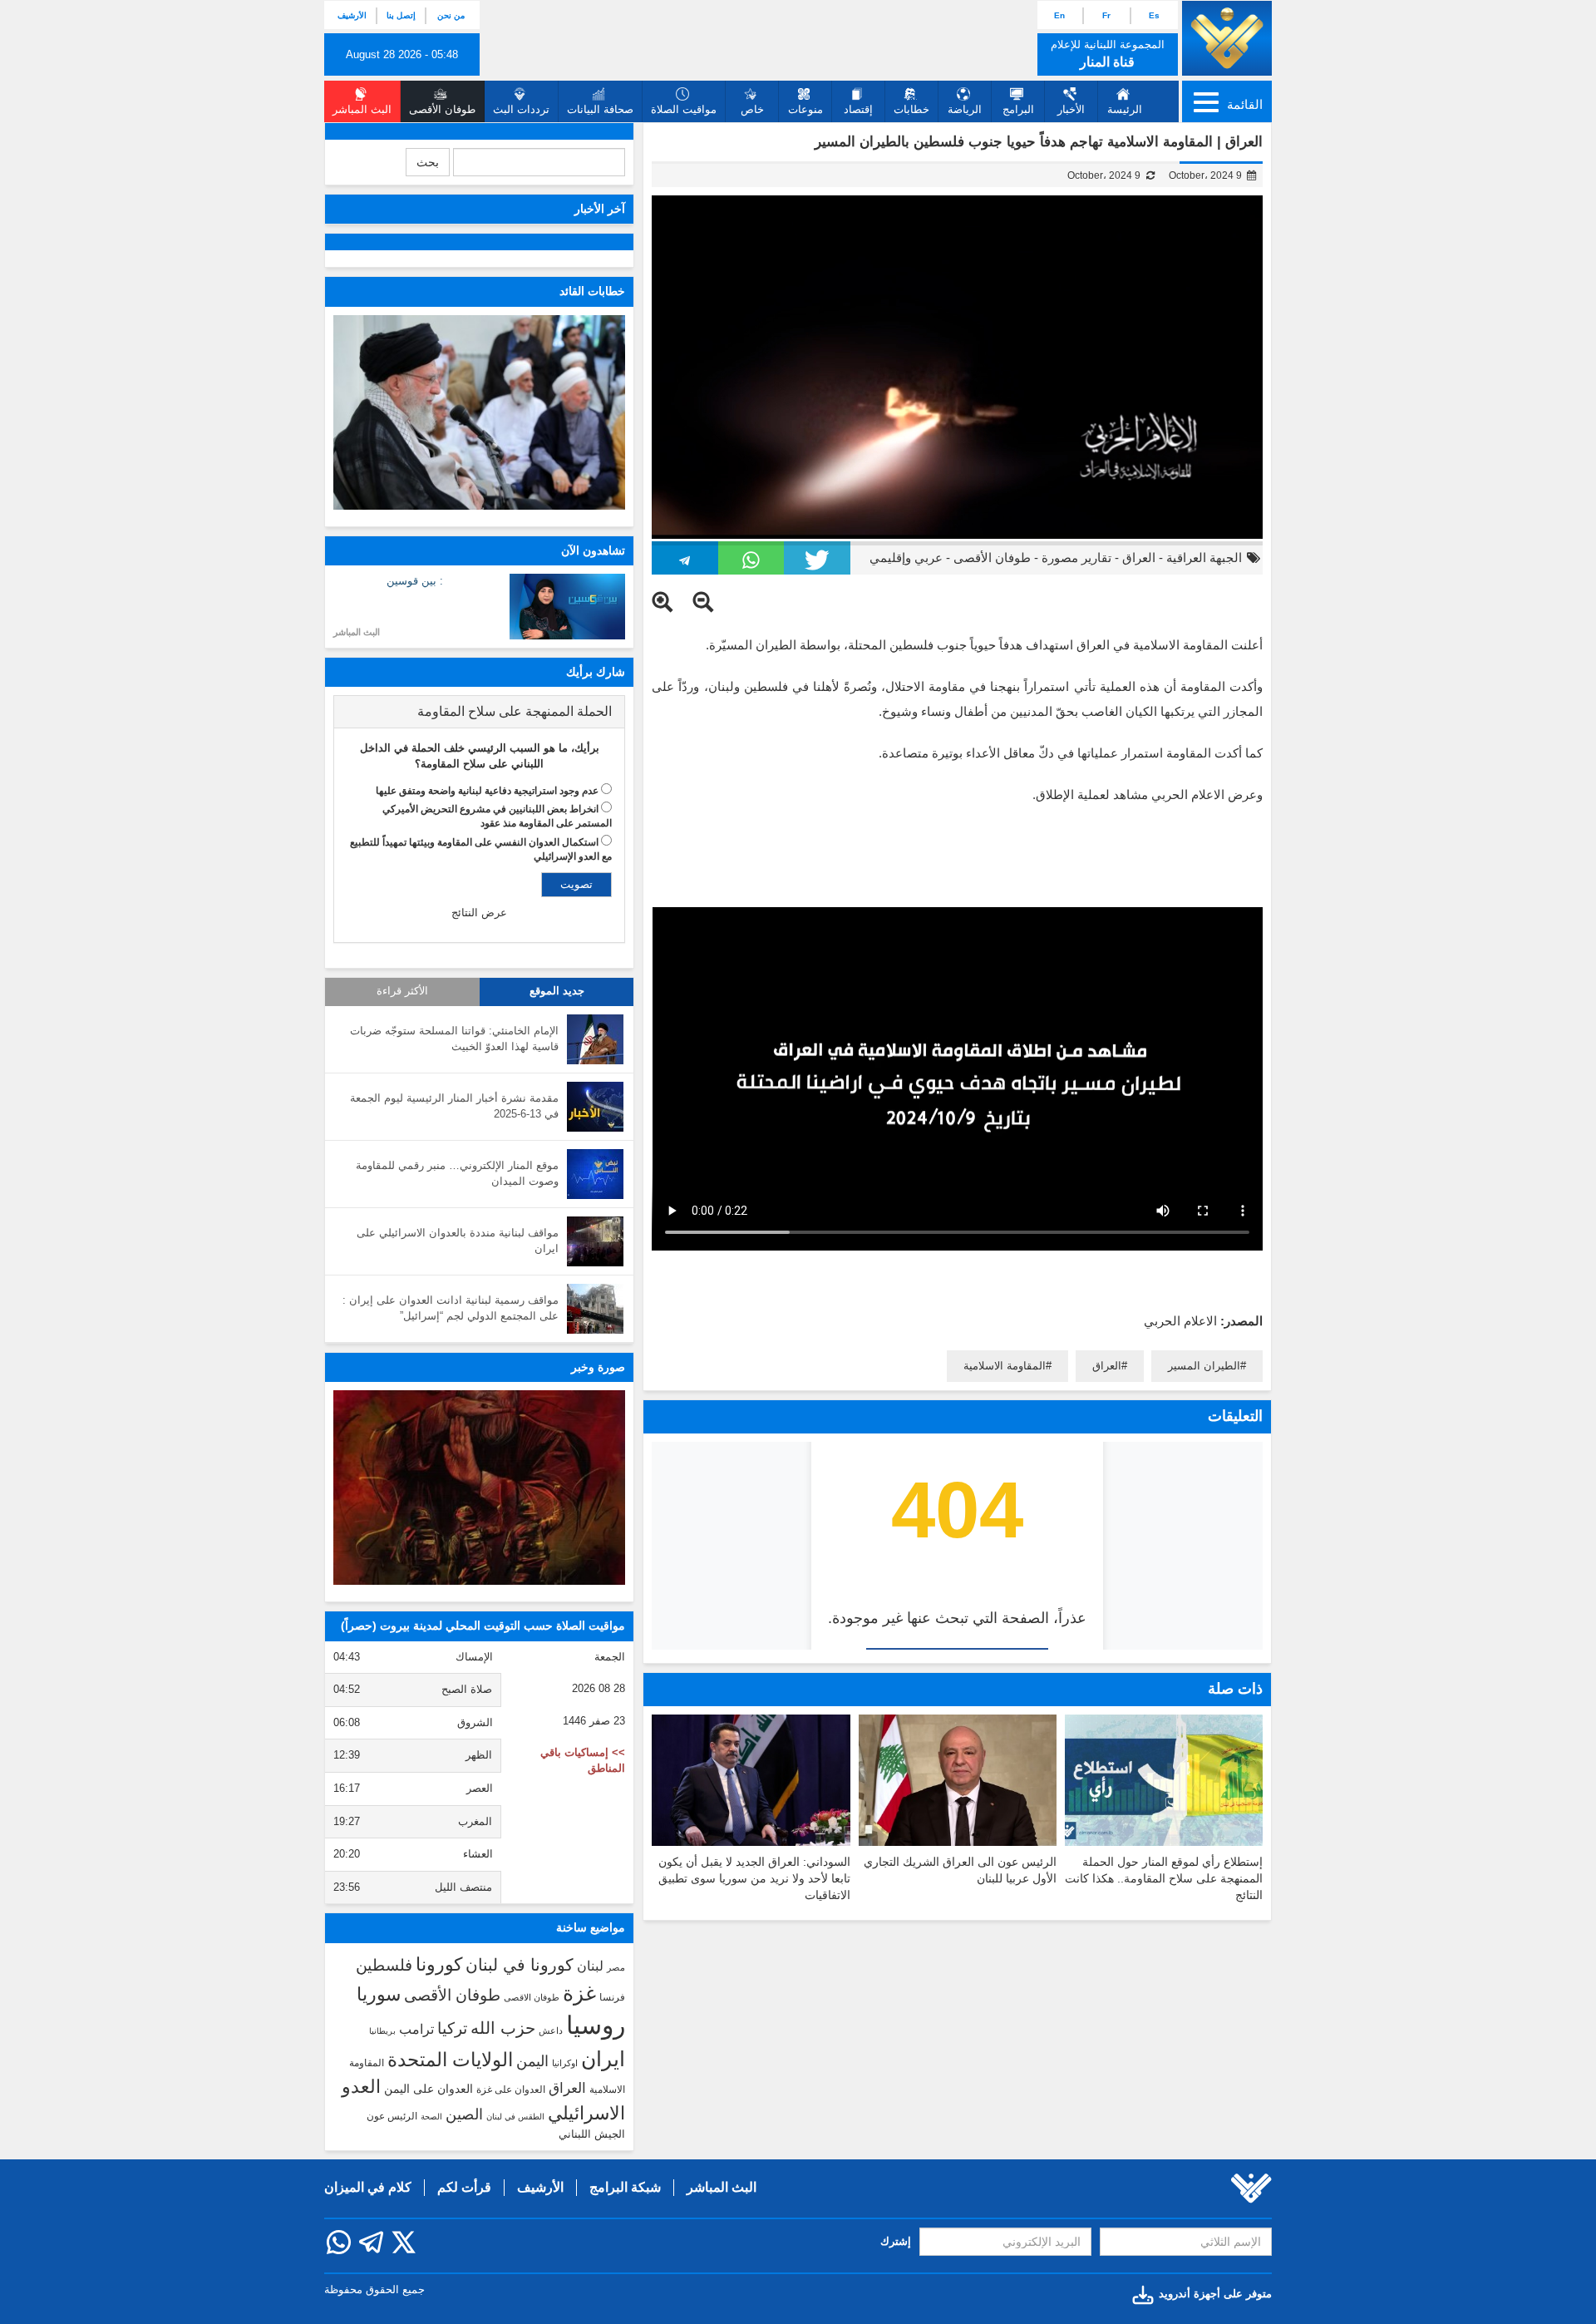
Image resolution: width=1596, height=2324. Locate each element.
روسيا (596, 2025)
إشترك (896, 2241)
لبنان (590, 1966)
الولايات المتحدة (450, 2060)
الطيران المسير (1204, 1366)
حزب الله (503, 2028)
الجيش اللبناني (592, 2134)
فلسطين (384, 1965)
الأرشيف (352, 15)
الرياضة (965, 109)
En (1059, 15)
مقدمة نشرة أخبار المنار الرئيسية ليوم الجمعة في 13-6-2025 (454, 1106)
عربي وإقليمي (906, 558)
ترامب (416, 2029)
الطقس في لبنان (515, 2117)
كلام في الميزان (368, 2187)
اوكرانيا (565, 2063)
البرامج (1018, 109)
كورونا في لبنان (520, 1965)
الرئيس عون (392, 2116)
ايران (603, 2059)
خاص (752, 109)
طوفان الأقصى (992, 558)
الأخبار (1071, 109)
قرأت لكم (464, 2187)
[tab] (479, 712)
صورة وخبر (598, 1367)
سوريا (379, 1994)
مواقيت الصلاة (684, 109)
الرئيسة (1125, 109)
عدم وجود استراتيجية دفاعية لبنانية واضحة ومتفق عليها (487, 791)
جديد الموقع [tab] (557, 991)
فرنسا (612, 1997)
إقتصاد (858, 109)
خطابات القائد (592, 291)
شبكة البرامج (625, 2187)
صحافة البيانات (600, 109)
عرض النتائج (479, 913)
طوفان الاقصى (532, 1997)
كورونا (439, 1964)
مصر (616, 1967)
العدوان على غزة (511, 2090)
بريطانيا (382, 2031)
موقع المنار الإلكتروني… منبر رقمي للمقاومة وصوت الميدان (457, 1173)
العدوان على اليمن (429, 2089)
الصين (464, 2114)
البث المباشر (357, 632)
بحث (428, 162)
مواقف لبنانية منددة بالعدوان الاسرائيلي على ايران (458, 1241)
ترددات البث (521, 109)
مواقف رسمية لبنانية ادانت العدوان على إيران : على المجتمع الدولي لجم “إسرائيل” (451, 1308)
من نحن (451, 15)
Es (1154, 15)
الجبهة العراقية (1204, 558)
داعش (551, 2030)
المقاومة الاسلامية (1005, 1366)
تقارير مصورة (1076, 558)
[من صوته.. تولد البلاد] (479, 1488)
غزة (579, 1993)
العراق (1139, 558)
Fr (1106, 15)
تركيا (452, 2028)
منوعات (805, 109)
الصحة (431, 2117)
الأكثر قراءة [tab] (402, 991)
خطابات (911, 109)
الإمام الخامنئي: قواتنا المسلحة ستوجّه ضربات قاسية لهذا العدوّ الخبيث (454, 1039)
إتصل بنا (401, 15)
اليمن (532, 2061)
